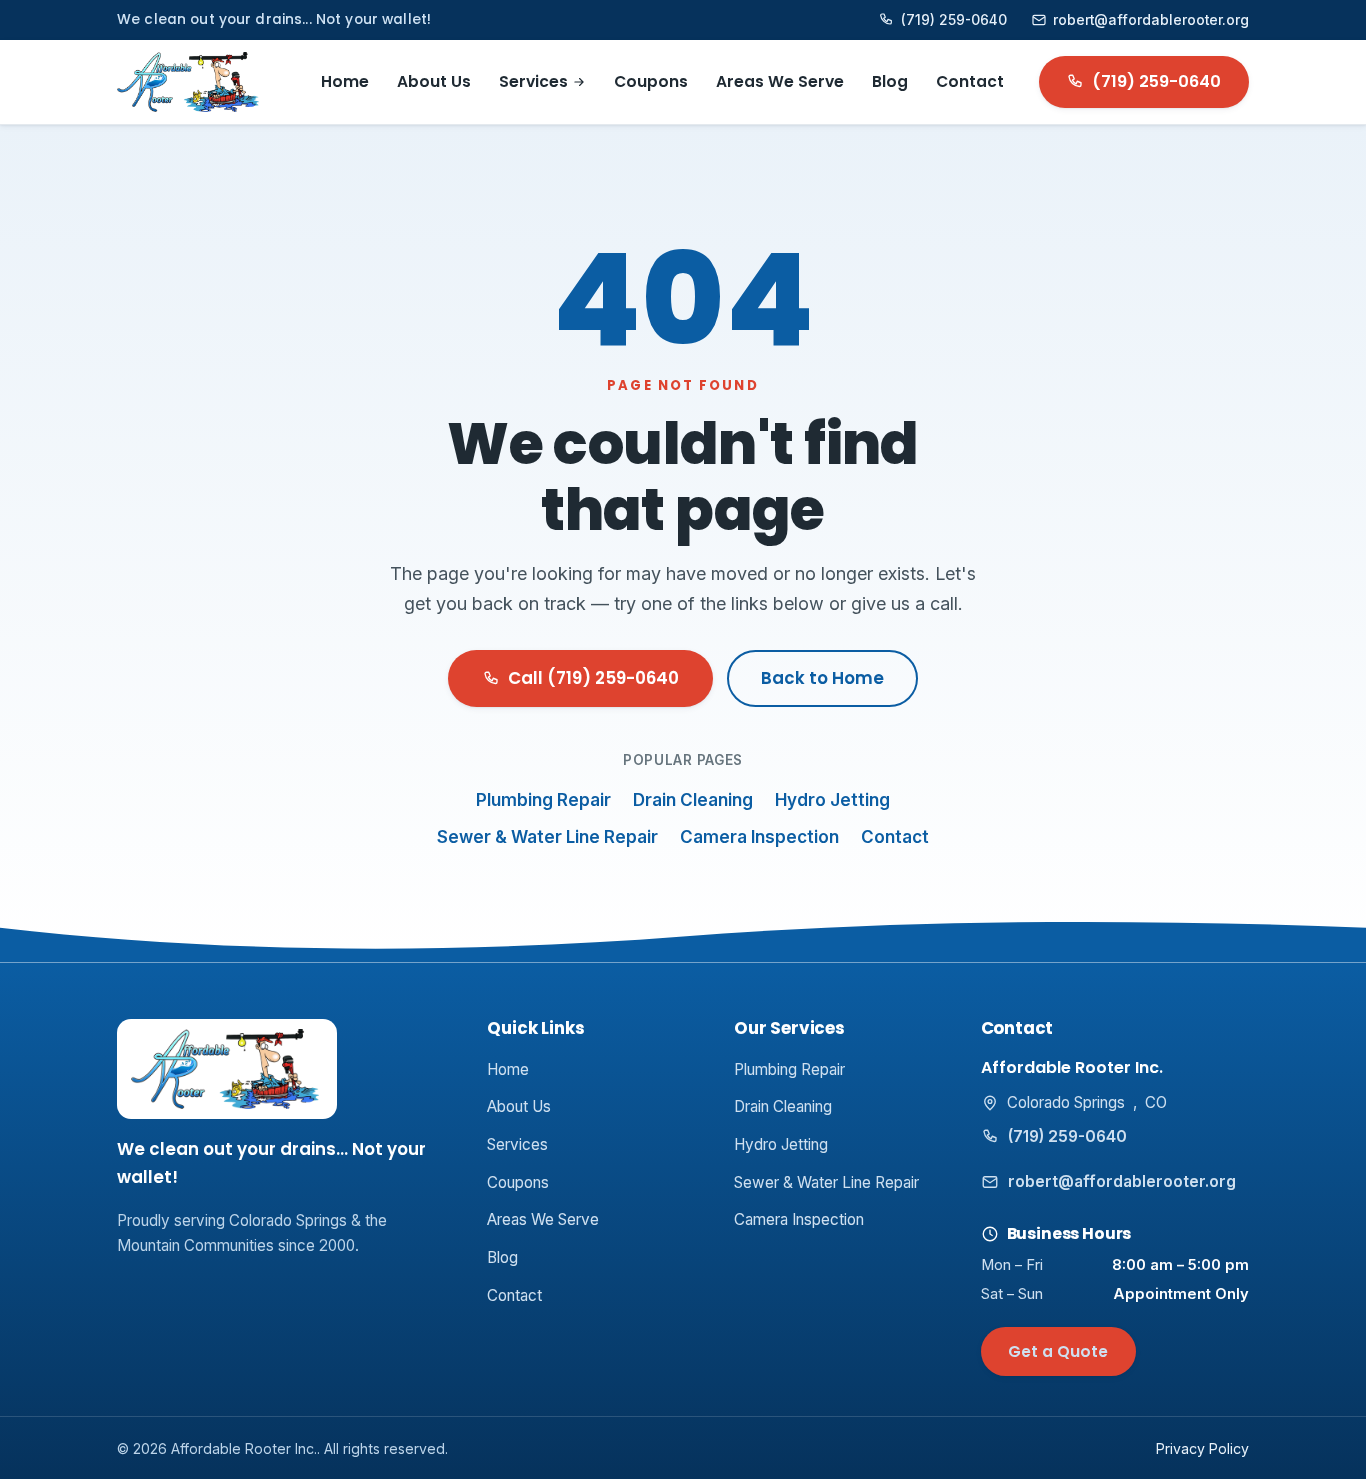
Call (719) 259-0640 (593, 678)
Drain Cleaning (693, 800)
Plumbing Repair (543, 800)
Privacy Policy (1202, 1448)
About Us (434, 81)
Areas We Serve (780, 81)
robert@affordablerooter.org (1151, 20)
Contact (970, 81)
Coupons (651, 81)
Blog (890, 81)
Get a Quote (1058, 1351)
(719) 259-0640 (953, 20)
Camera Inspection (759, 837)
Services (533, 81)
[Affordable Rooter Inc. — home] (189, 82)
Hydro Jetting (832, 800)
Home (345, 81)
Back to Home (822, 678)
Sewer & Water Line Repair (547, 837)
